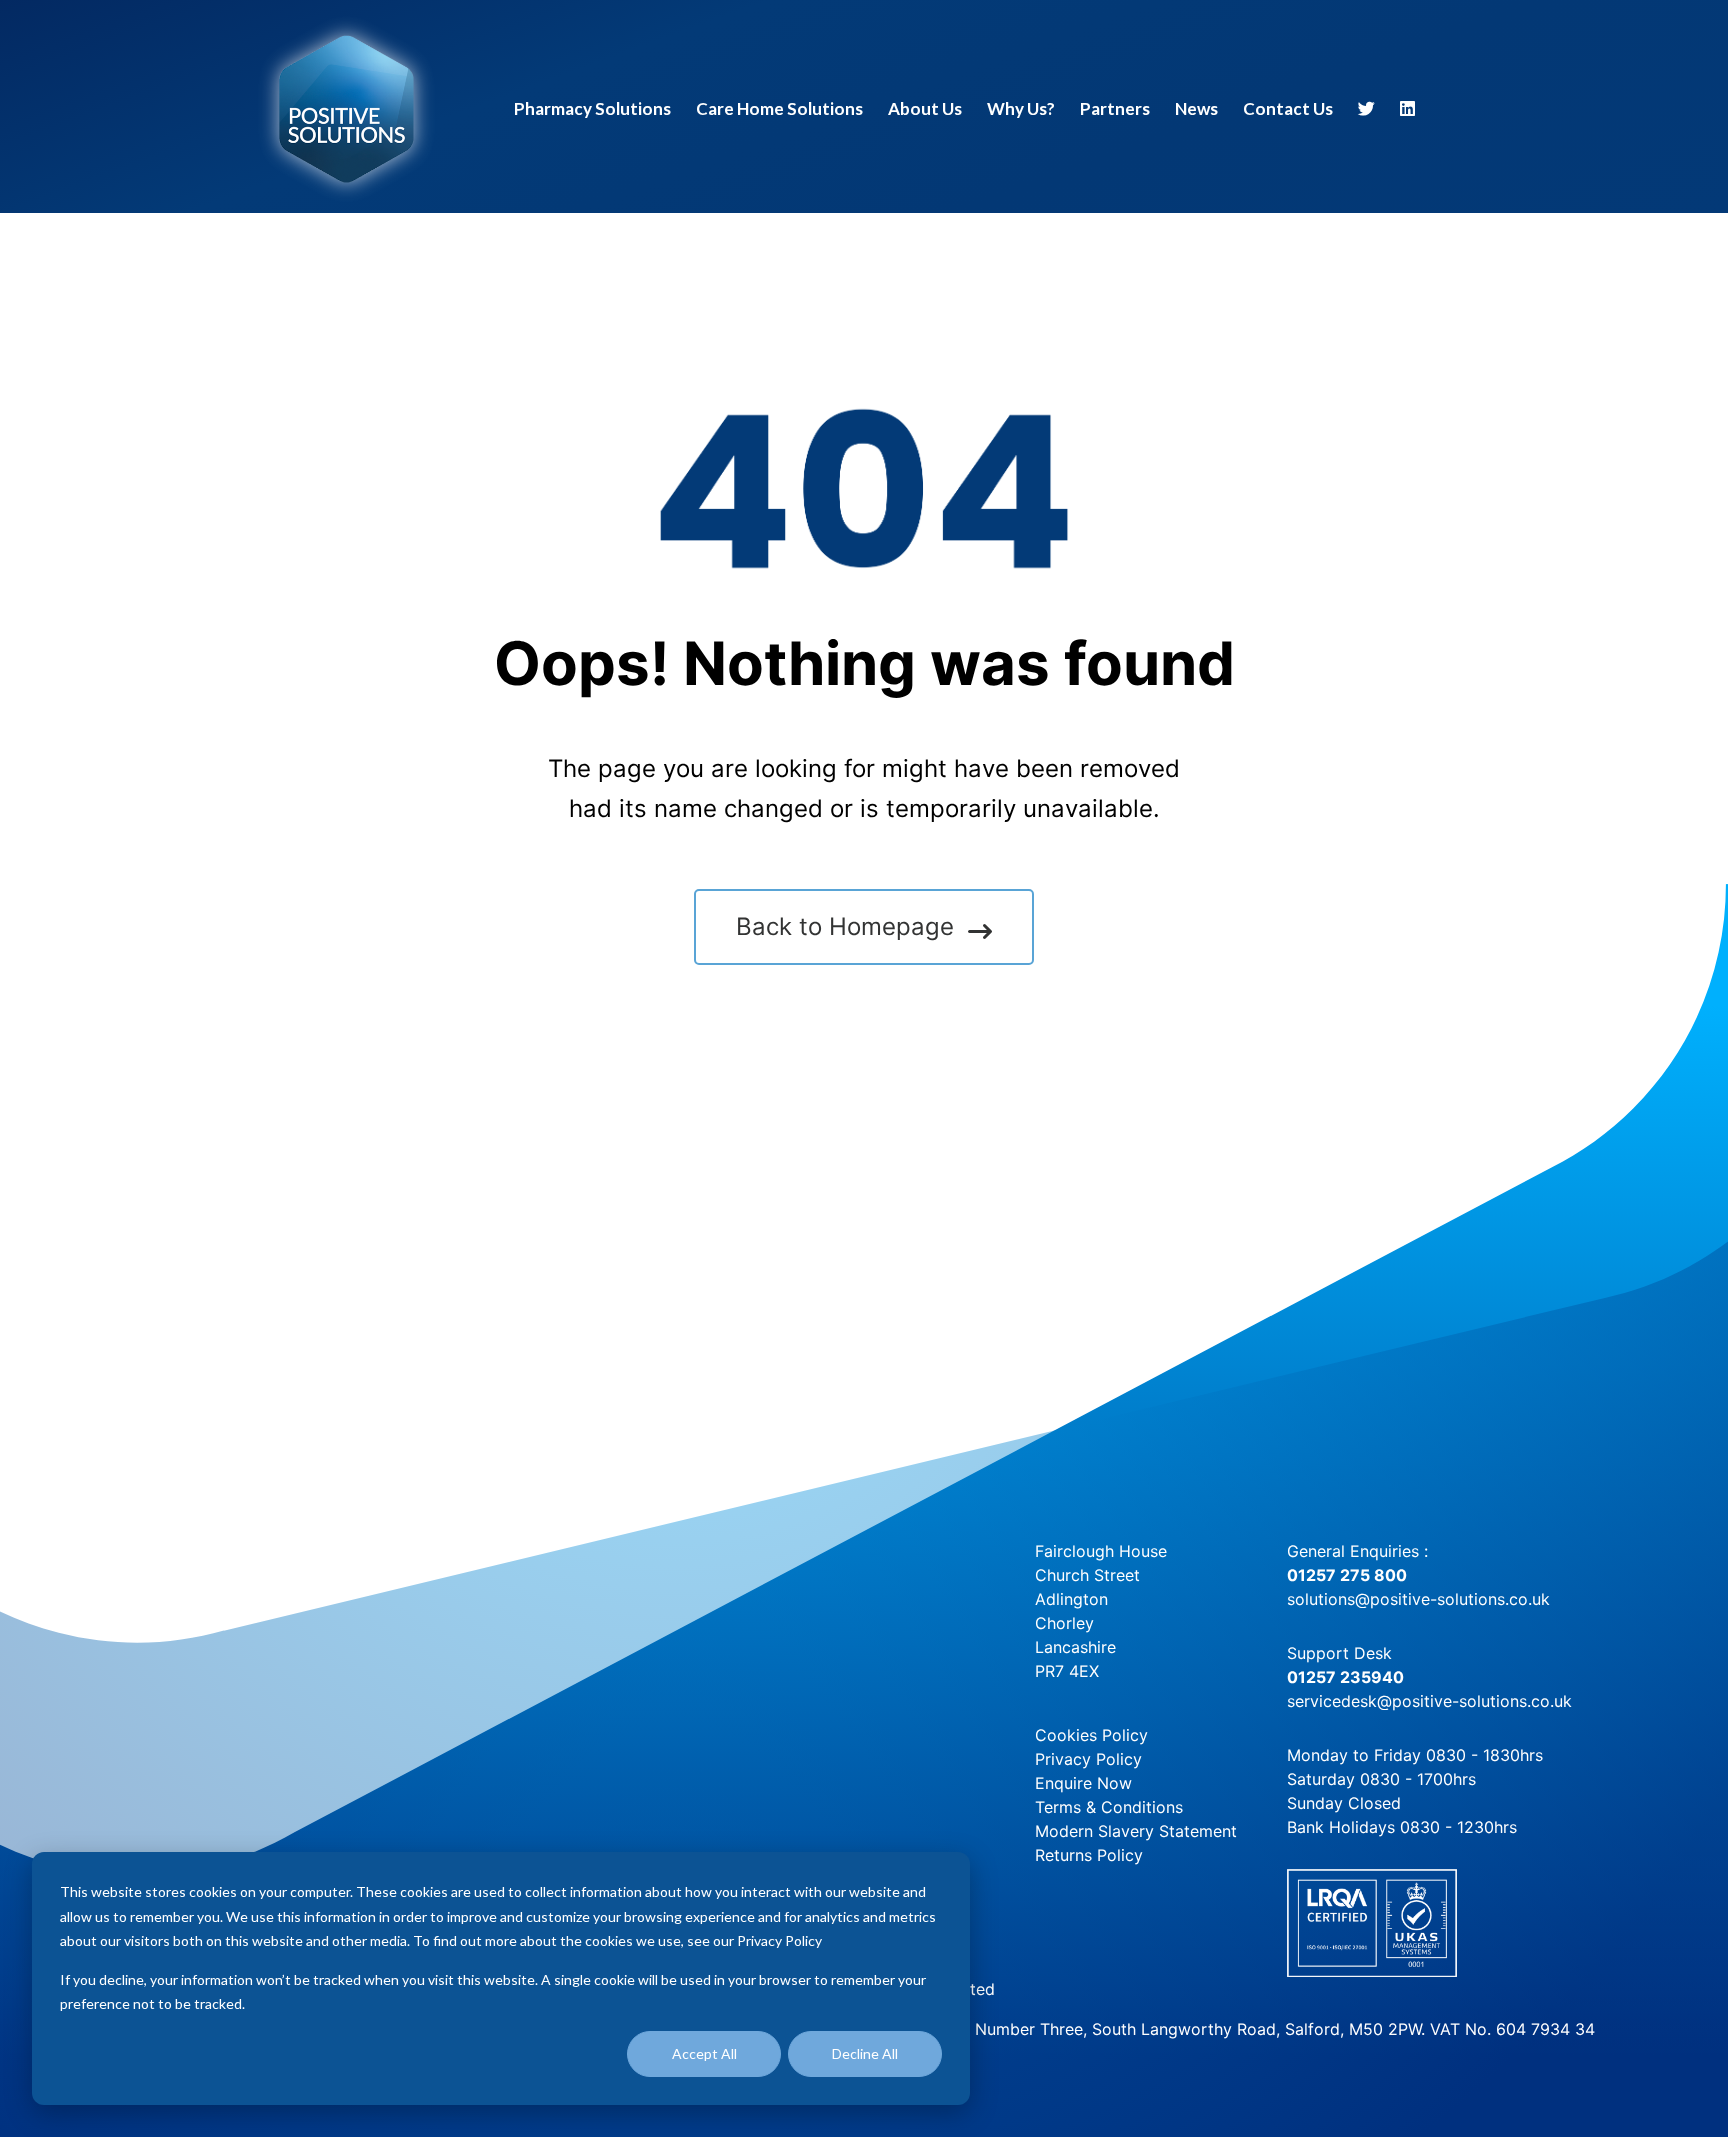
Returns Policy (1089, 1855)
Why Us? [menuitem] (1021, 108)
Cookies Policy (1091, 1735)
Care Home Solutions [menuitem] (779, 108)
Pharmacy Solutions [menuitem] (592, 108)
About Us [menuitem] (925, 108)
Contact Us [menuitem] (1288, 108)
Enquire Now (1083, 1783)
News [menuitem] (1196, 108)
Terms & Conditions (1109, 1807)
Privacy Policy (1088, 1759)
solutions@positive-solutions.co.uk (1418, 1599)
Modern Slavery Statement (1136, 1831)
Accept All (704, 2053)
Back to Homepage (845, 926)
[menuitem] (1367, 112)
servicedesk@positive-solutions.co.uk (1429, 1701)
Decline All (865, 2053)
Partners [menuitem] (1115, 108)
